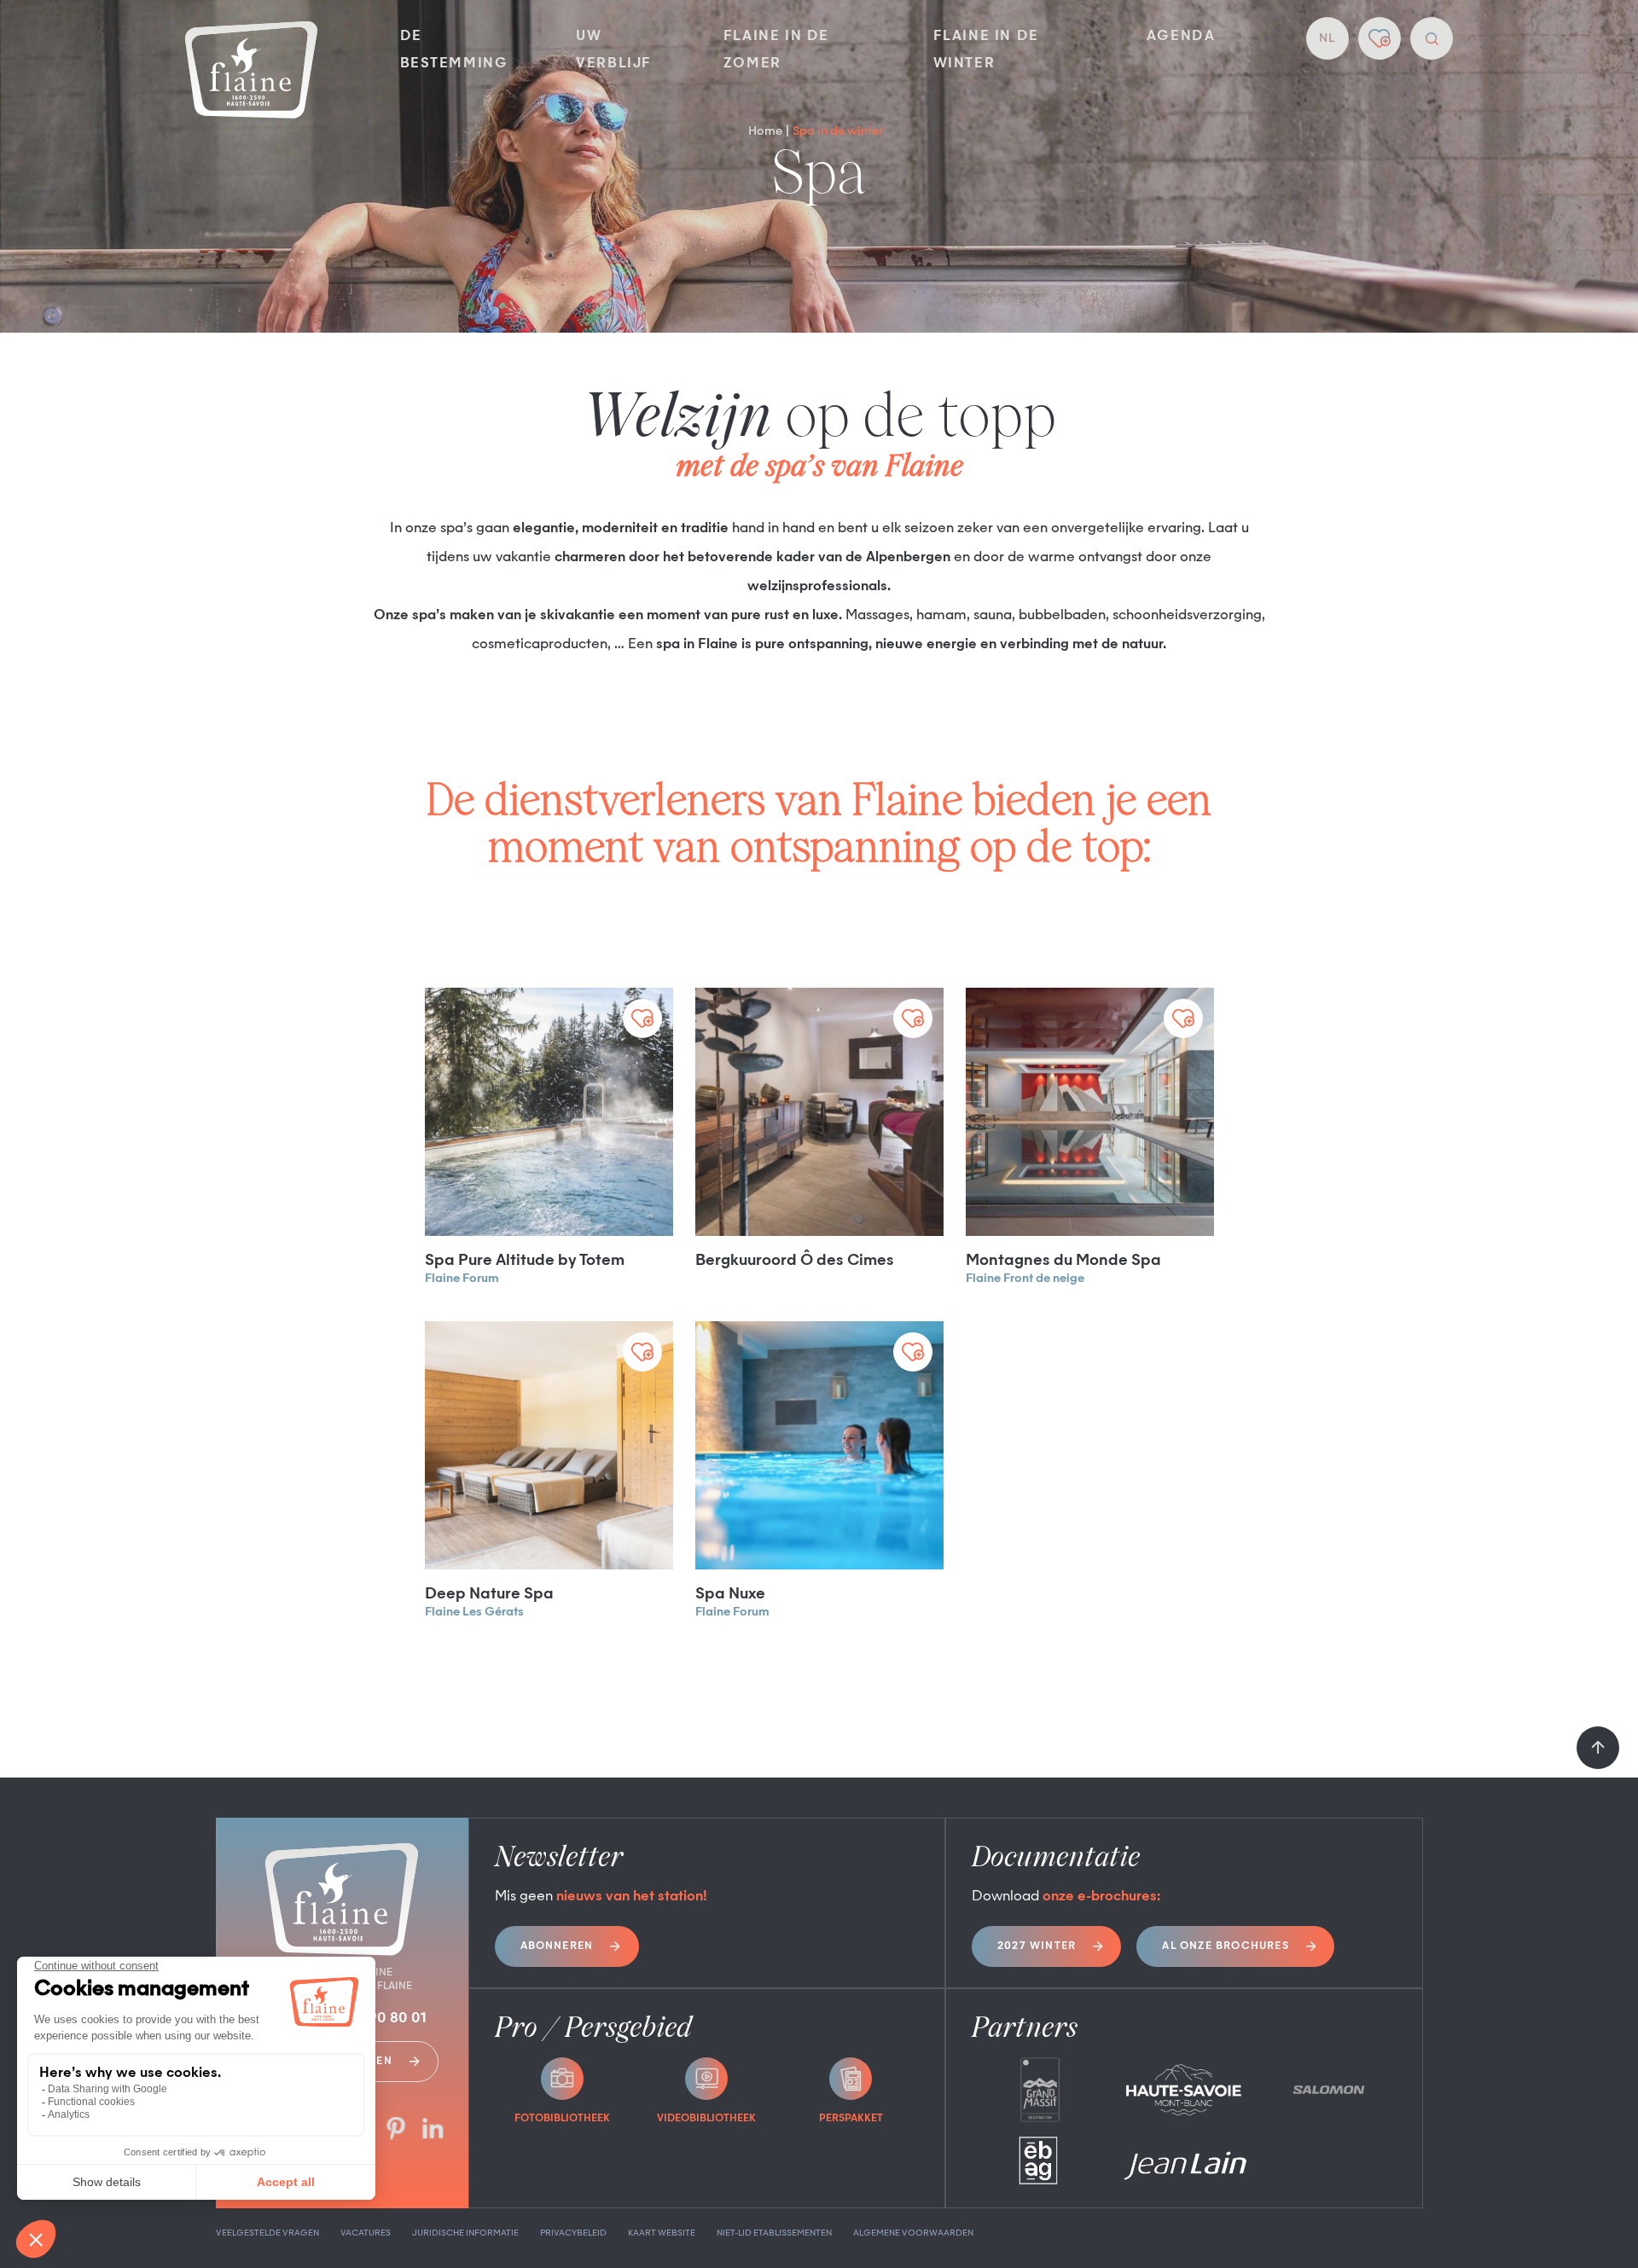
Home (765, 131)
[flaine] (251, 72)
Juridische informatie (465, 2233)
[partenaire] (1040, 2090)
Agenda (1181, 37)
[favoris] (1380, 38)
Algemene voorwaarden (913, 2233)
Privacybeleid (573, 2233)
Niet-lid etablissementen (774, 2233)
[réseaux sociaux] (396, 2130)
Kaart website (662, 2233)
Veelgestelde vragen (267, 2233)
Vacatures (366, 2233)
